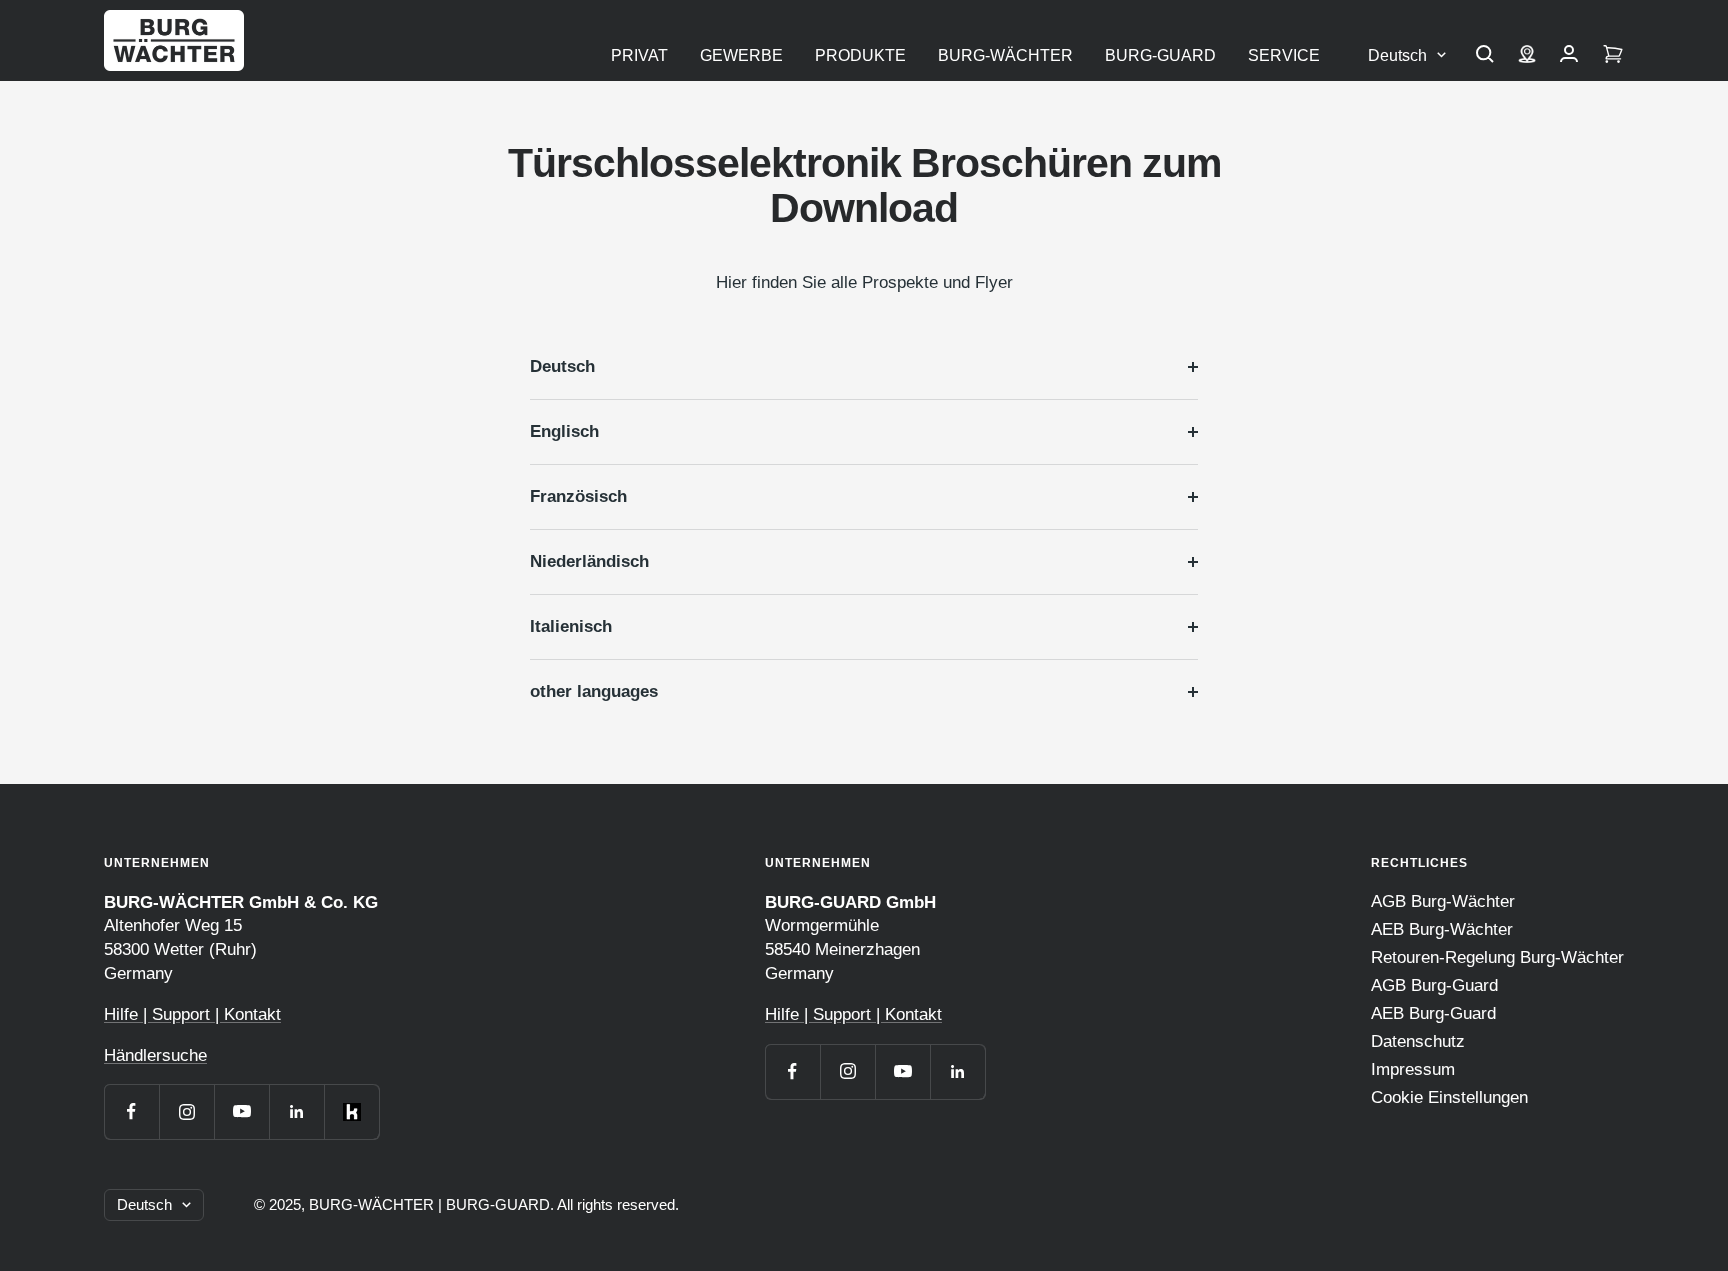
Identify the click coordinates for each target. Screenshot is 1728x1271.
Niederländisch (589, 561)
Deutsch (1397, 55)
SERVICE (1284, 55)
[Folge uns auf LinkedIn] (296, 1111)
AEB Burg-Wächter (1442, 929)
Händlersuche (155, 1055)
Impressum (1413, 1069)
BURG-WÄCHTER (1005, 55)
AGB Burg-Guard (1434, 985)
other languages (594, 691)
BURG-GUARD (1160, 55)
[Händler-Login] (1569, 56)
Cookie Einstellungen (1449, 1097)
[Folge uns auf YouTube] (241, 1111)
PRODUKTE (860, 55)
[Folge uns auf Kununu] (351, 1111)
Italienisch (571, 626)
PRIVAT (639, 55)
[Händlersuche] (1527, 56)
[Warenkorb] (1613, 56)
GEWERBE (741, 55)
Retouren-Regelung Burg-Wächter (1497, 957)
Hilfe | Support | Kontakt (192, 1014)
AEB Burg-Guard (1433, 1013)
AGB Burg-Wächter (1443, 901)
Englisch (564, 431)
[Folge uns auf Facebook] (131, 1111)
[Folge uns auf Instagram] (186, 1111)
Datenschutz (1418, 1041)
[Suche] (1485, 56)
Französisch (578, 496)
